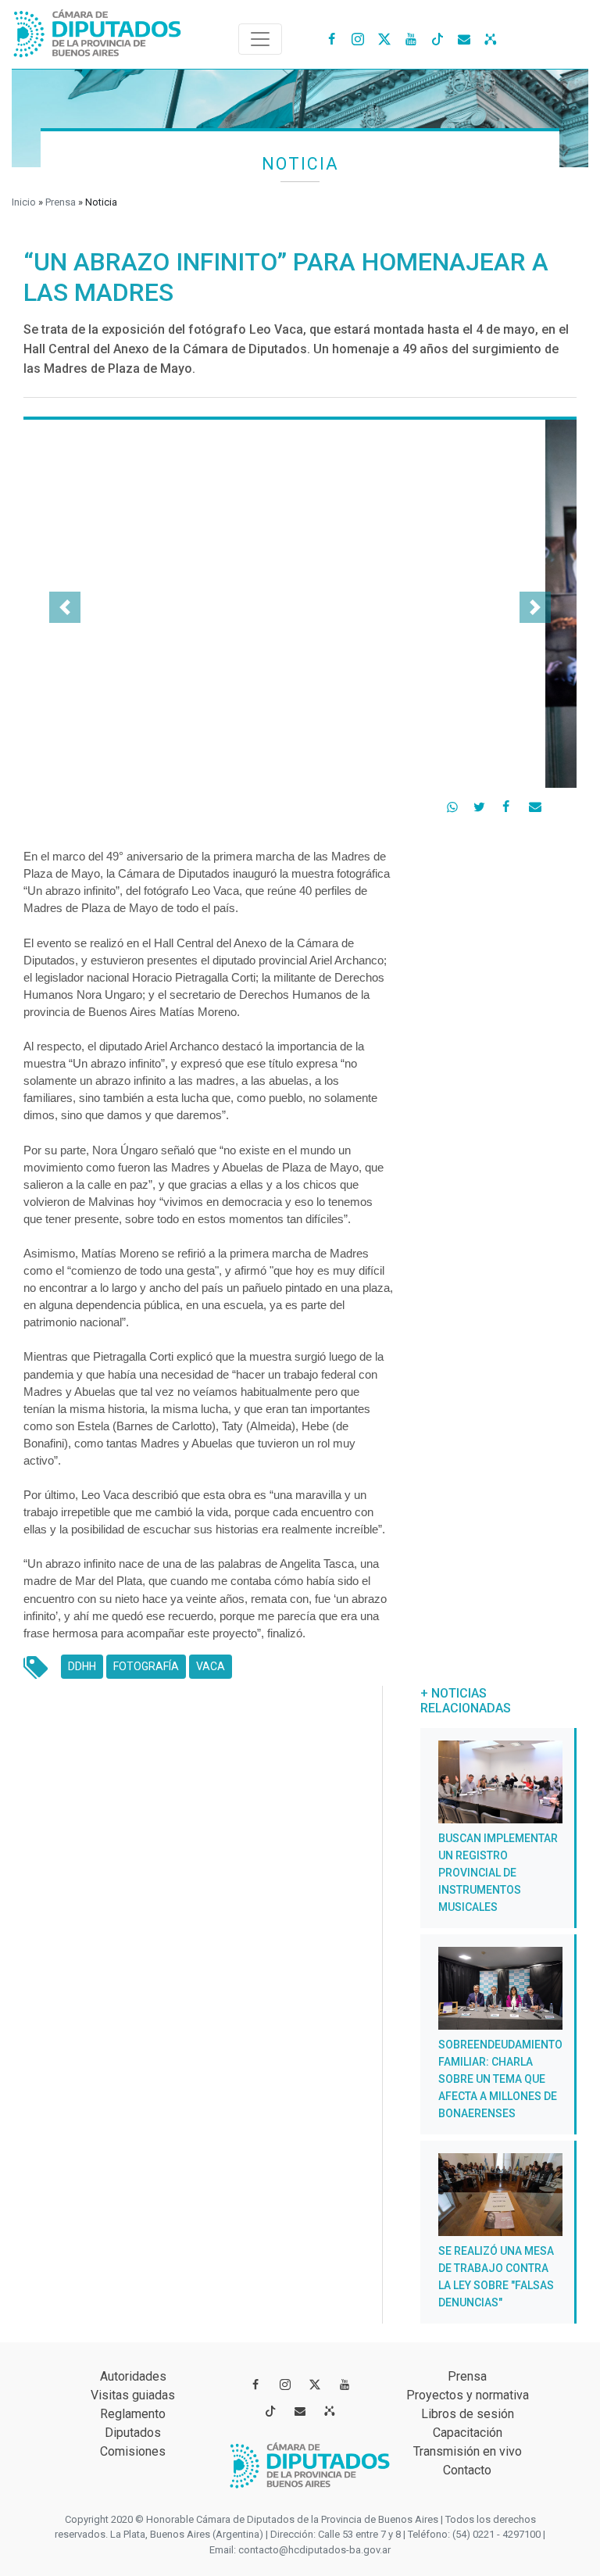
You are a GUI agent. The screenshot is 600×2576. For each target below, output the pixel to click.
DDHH (86, 1666)
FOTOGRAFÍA (150, 1666)
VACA (214, 1666)
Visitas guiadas (133, 2395)
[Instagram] (358, 38)
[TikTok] (437, 38)
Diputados (133, 2433)
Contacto (467, 2470)
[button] (65, 607)
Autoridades (133, 2376)
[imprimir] (565, 804)
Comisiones (133, 2451)
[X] (384, 38)
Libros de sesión (468, 2414)
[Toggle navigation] (260, 39)
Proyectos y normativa (468, 2395)
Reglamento (133, 2414)
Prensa (61, 202)
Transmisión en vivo (468, 2451)
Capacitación (468, 2433)
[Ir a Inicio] (98, 30)
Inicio (24, 202)
